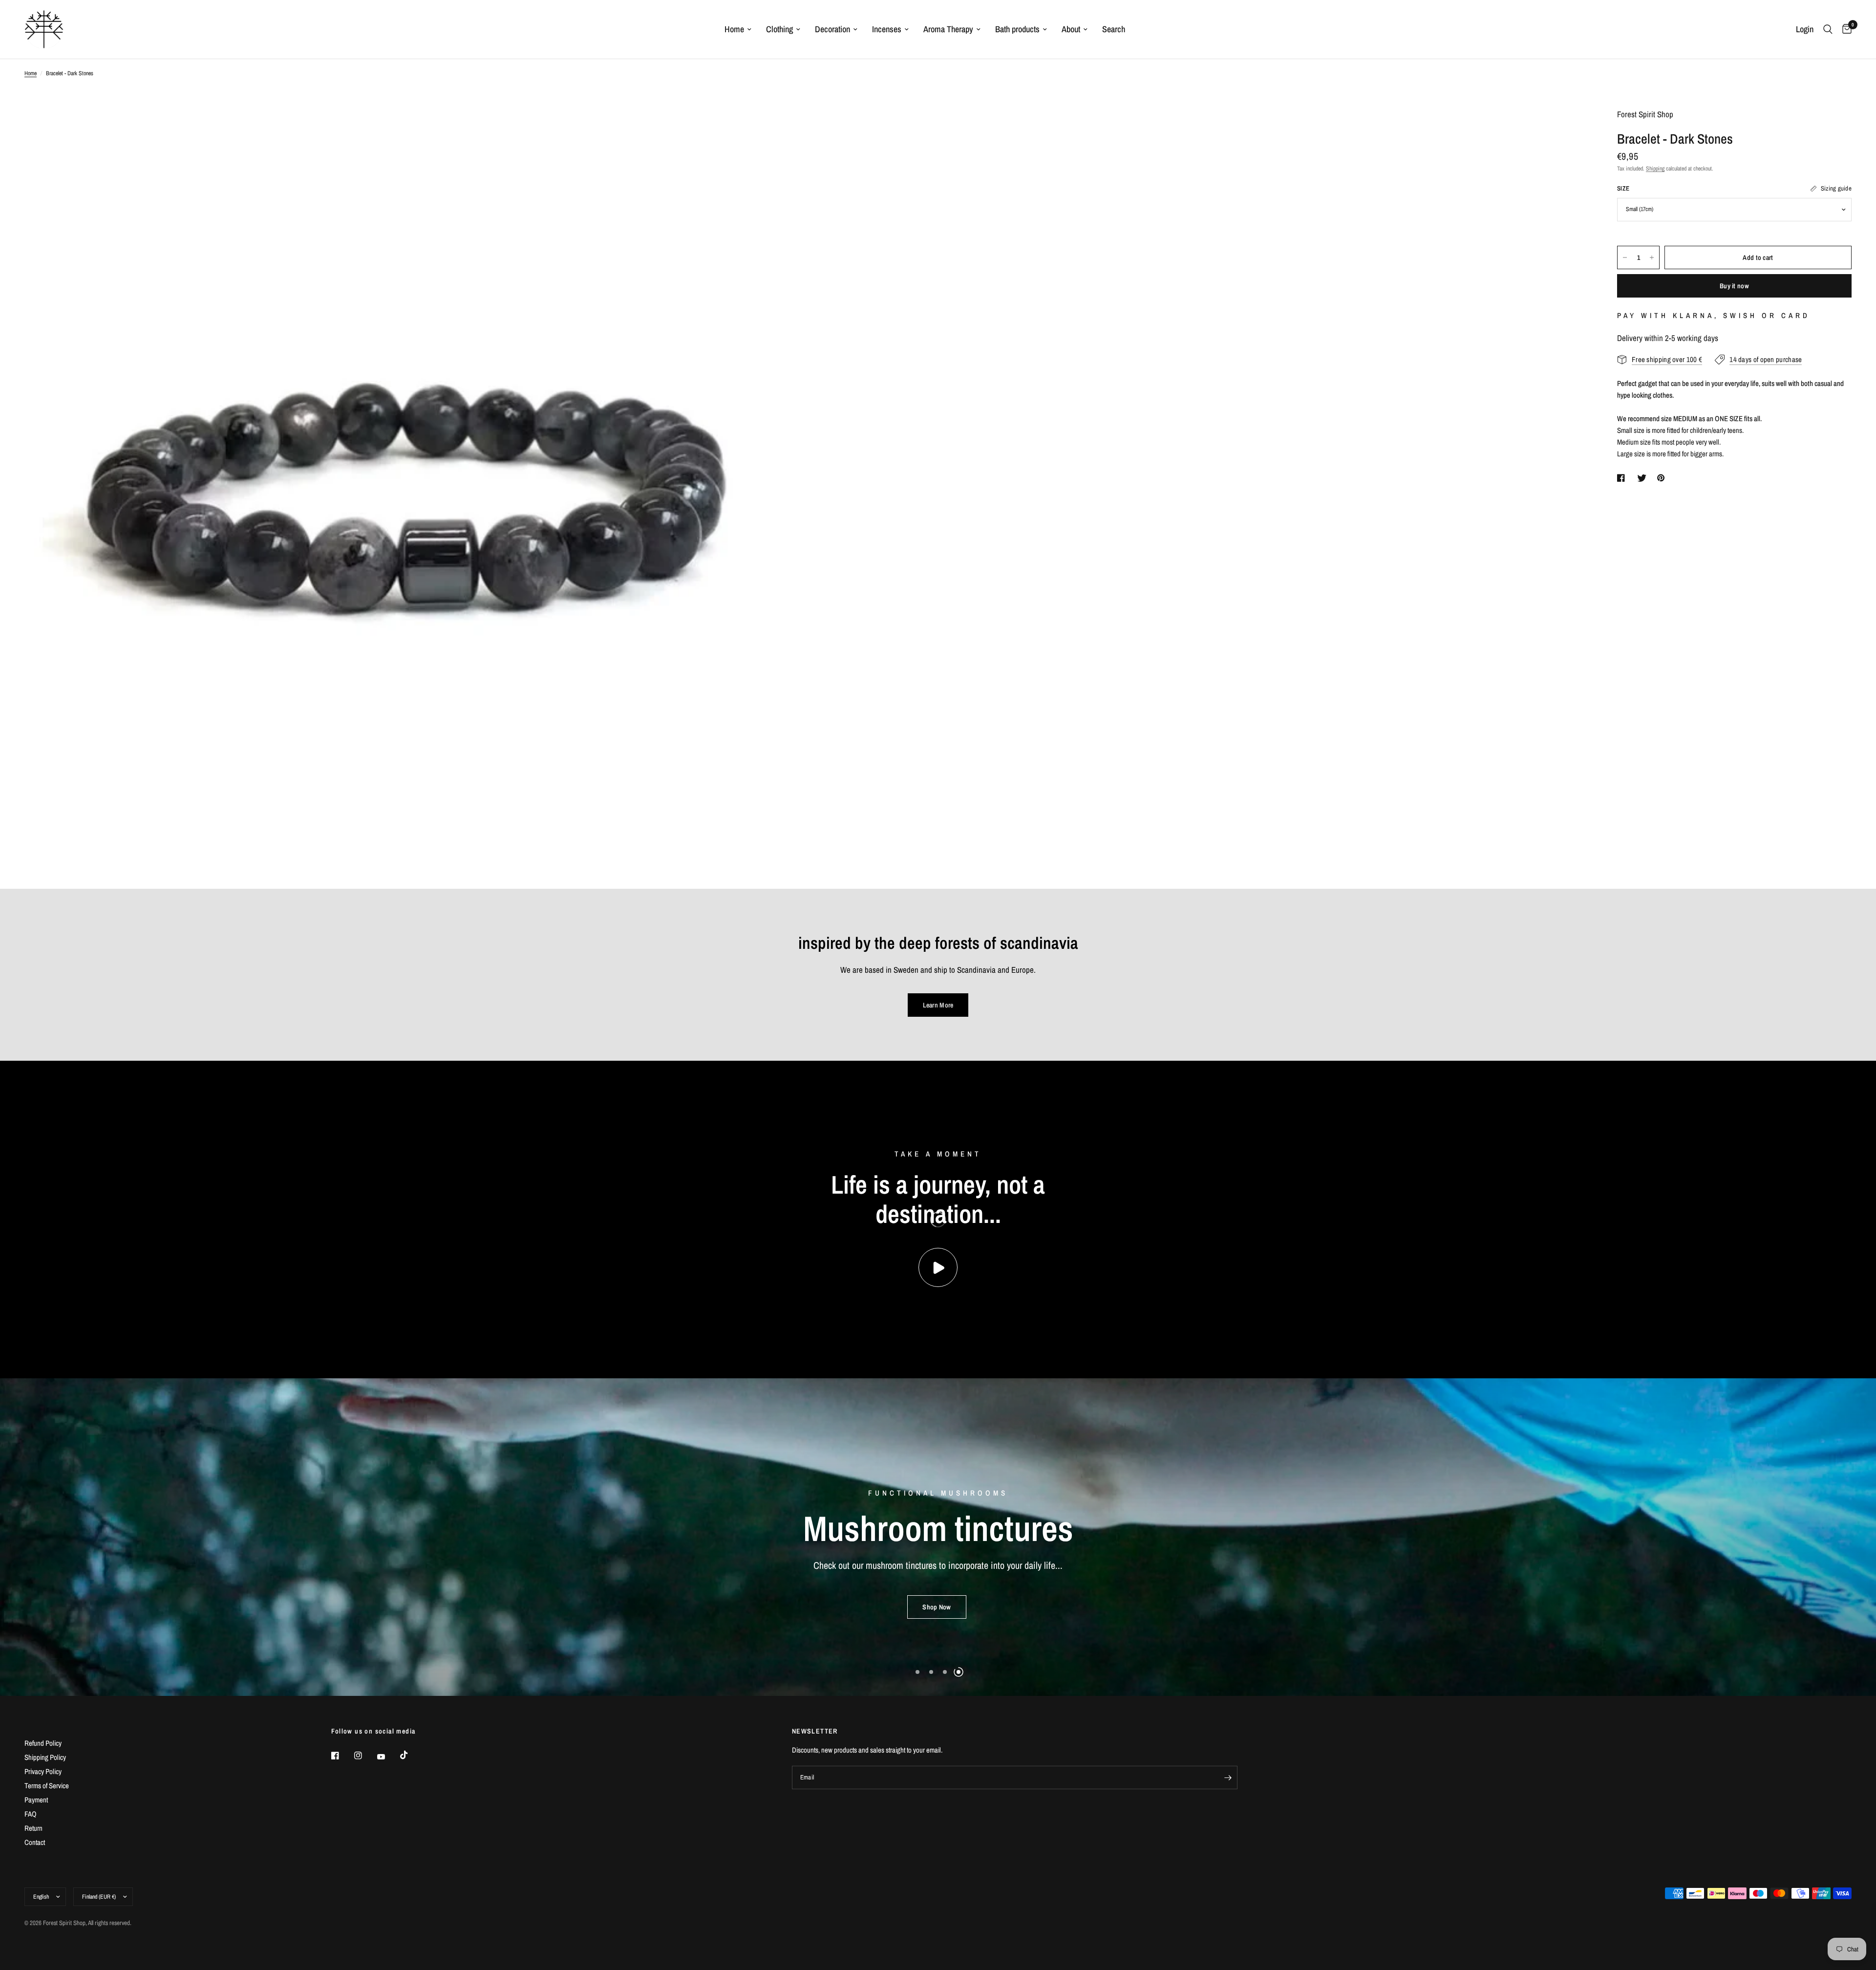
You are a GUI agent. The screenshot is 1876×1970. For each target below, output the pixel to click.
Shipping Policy (45, 1757)
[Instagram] (365, 1756)
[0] (1844, 29)
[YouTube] (388, 1757)
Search (1114, 29)
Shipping (1655, 169)
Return (33, 1828)
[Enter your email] (1228, 1777)
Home (734, 29)
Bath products (1017, 29)
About (1071, 29)
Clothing (779, 29)
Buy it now (1734, 286)
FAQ (31, 1814)
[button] (937, 1614)
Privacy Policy (43, 1771)
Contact (35, 1842)
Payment (36, 1800)
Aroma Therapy (948, 29)
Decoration (832, 29)
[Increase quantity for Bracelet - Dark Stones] (1652, 257)
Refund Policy (43, 1743)
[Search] (1828, 29)
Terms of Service (47, 1786)
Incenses (887, 29)
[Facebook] (342, 1756)
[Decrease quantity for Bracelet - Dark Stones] (1625, 257)
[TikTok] (411, 1755)
